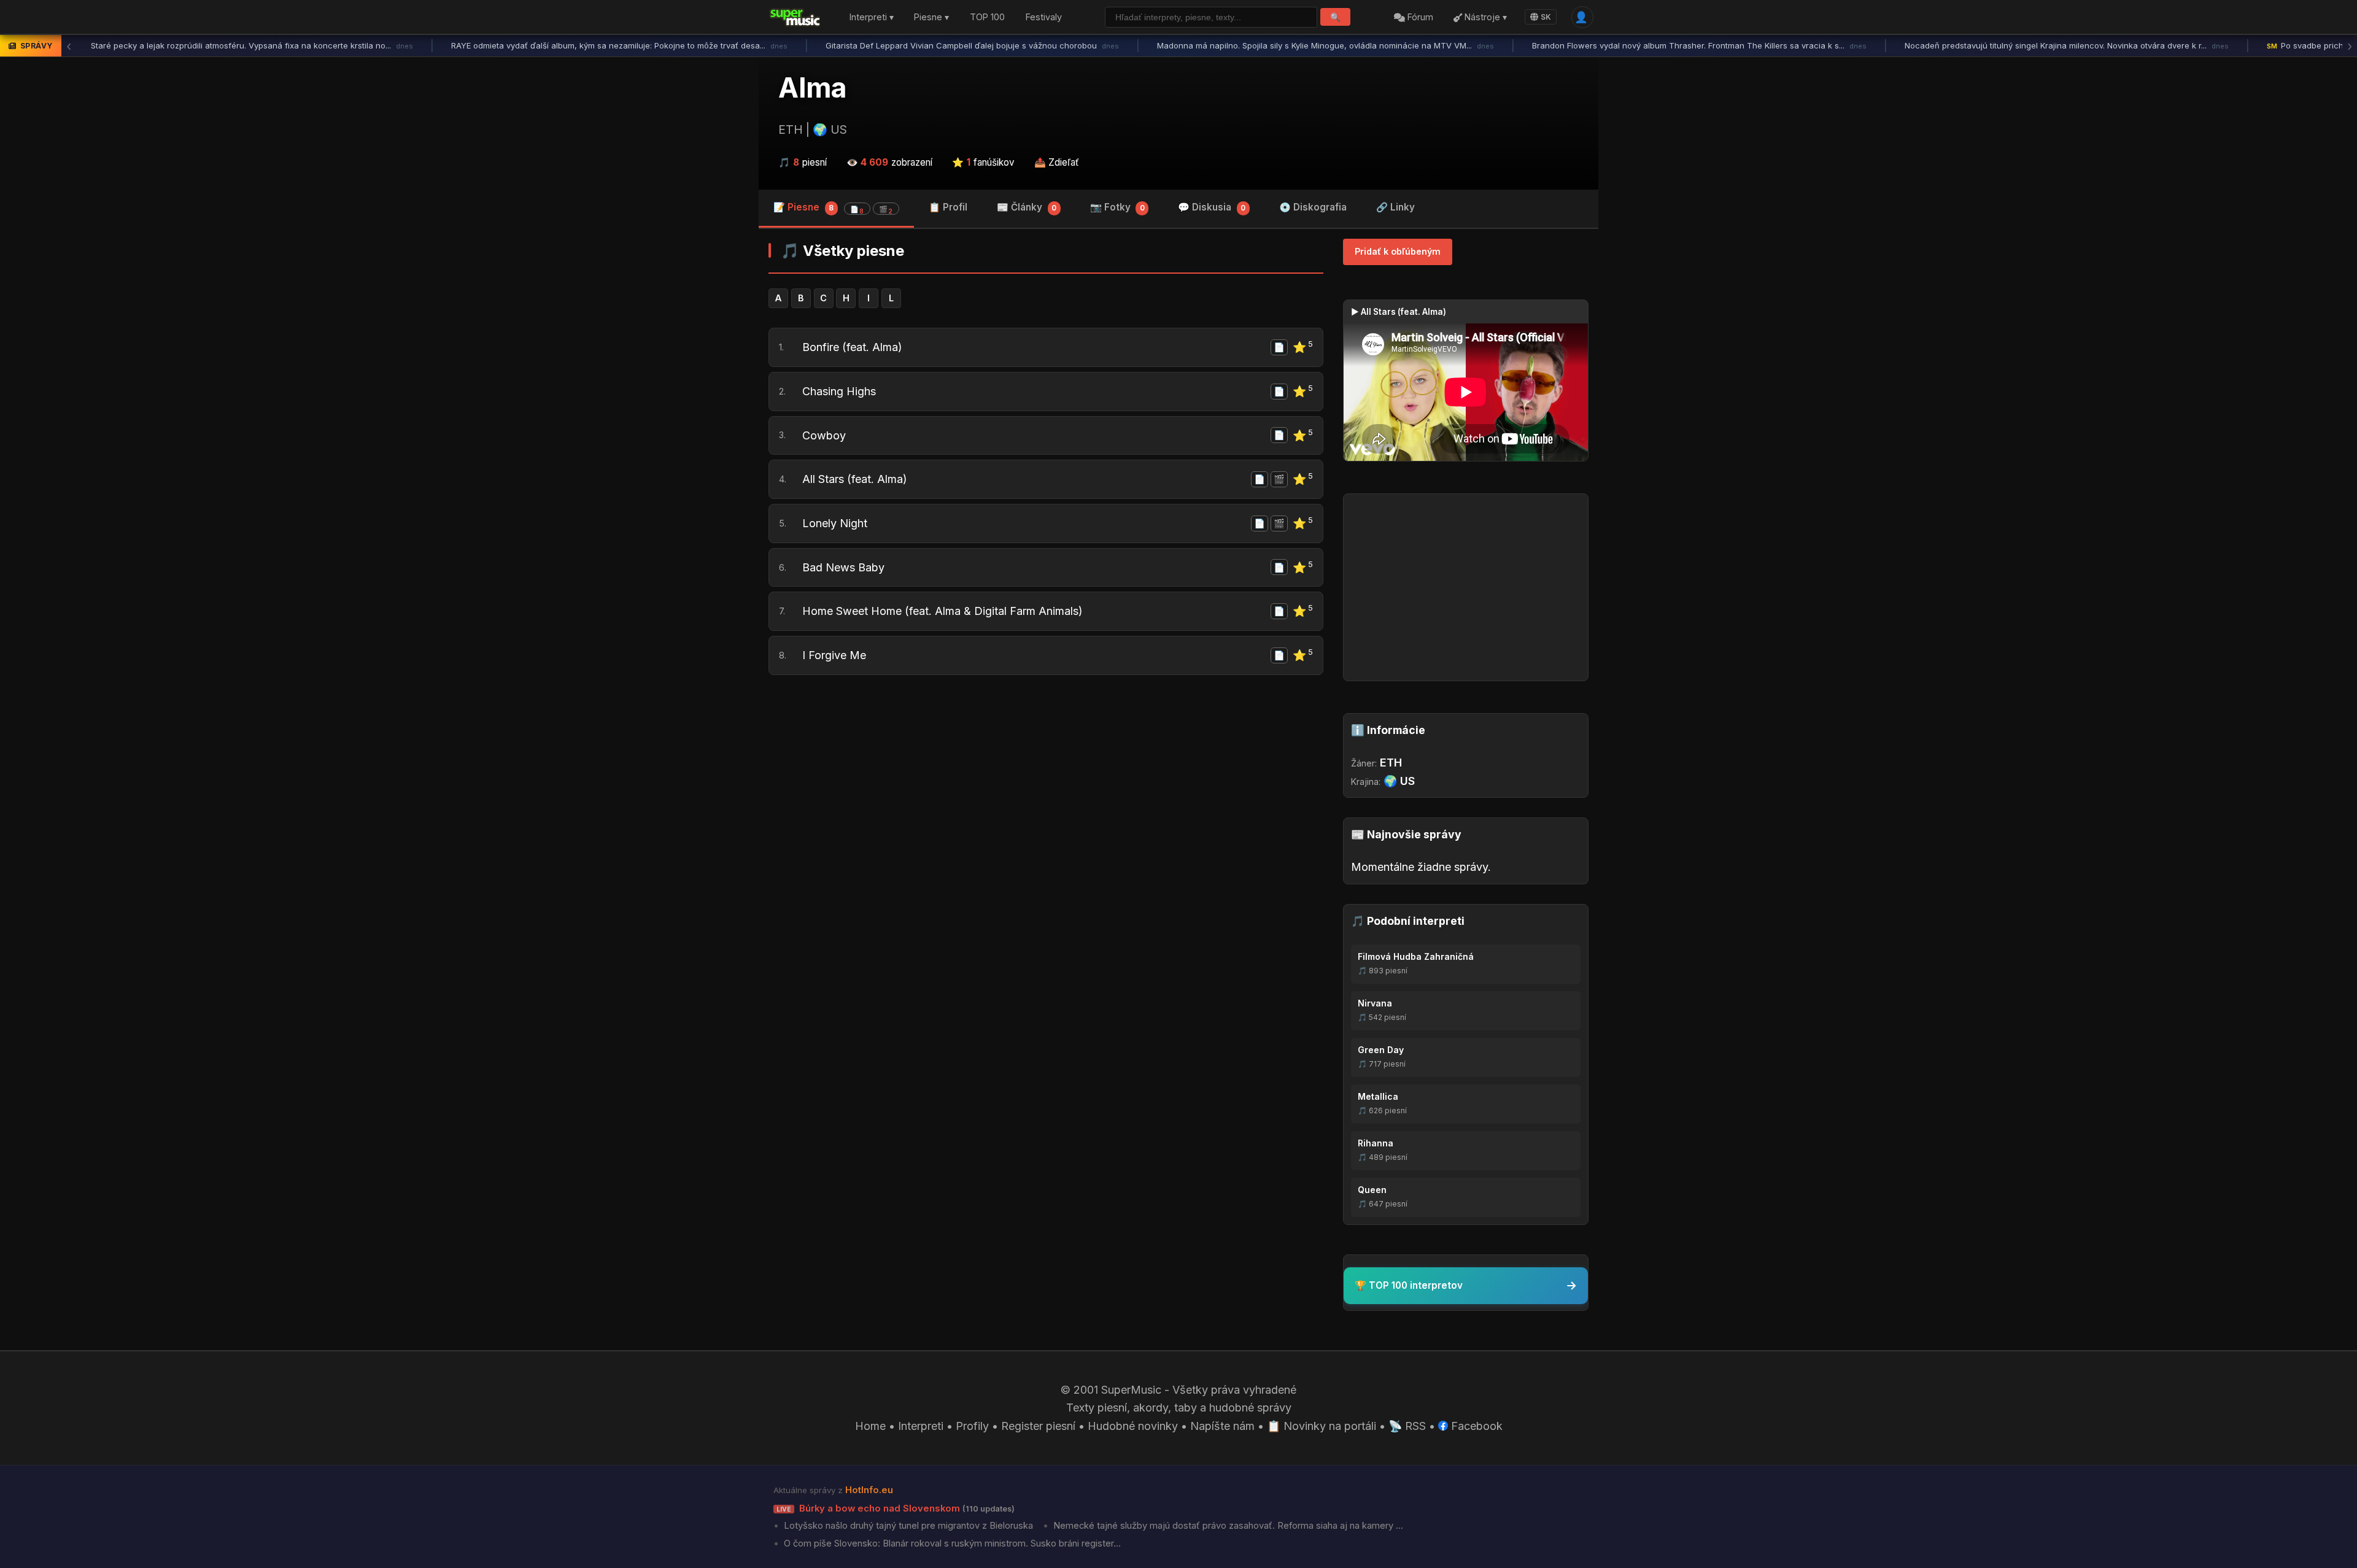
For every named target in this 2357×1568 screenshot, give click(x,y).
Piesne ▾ (931, 17)
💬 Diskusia (1212, 207)
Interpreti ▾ (872, 17)
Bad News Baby (843, 567)
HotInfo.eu (869, 1490)
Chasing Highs (839, 391)
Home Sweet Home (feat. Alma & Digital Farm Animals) (942, 611)
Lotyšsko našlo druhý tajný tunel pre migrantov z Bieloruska (907, 1526)
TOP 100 (987, 17)
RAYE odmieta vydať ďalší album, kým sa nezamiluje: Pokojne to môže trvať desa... (619, 45)
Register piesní (1038, 1426)
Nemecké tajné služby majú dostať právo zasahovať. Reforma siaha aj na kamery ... (1227, 1526)
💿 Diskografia (1313, 207)
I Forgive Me (834, 655)
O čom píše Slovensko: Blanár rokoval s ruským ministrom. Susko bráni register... (951, 1543)
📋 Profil (948, 207)
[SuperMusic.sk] (795, 17)
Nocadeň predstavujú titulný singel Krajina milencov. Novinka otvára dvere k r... (2067, 45)
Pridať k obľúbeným (1398, 251)
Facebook (1475, 1426)
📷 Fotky (1117, 207)
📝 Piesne (833, 208)
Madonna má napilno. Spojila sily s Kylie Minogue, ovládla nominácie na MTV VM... (1326, 45)
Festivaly (1044, 17)
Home (870, 1426)
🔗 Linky (1395, 207)
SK (1546, 17)
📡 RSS (1407, 1426)
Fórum (1419, 17)
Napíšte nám (1222, 1426)
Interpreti (921, 1426)
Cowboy (824, 435)
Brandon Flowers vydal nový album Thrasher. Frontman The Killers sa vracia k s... (1699, 45)
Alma (812, 88)
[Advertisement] (1046, 779)
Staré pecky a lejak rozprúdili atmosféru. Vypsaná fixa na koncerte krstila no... (252, 45)
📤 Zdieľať (1057, 162)
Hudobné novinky (1133, 1426)
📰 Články (1027, 207)
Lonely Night (835, 523)
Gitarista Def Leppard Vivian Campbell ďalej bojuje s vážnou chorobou (972, 45)
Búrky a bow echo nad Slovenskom (896, 1508)
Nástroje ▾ (1484, 17)
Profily (972, 1426)
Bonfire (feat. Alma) (852, 347)
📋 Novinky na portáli (1322, 1426)
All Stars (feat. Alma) (855, 479)
